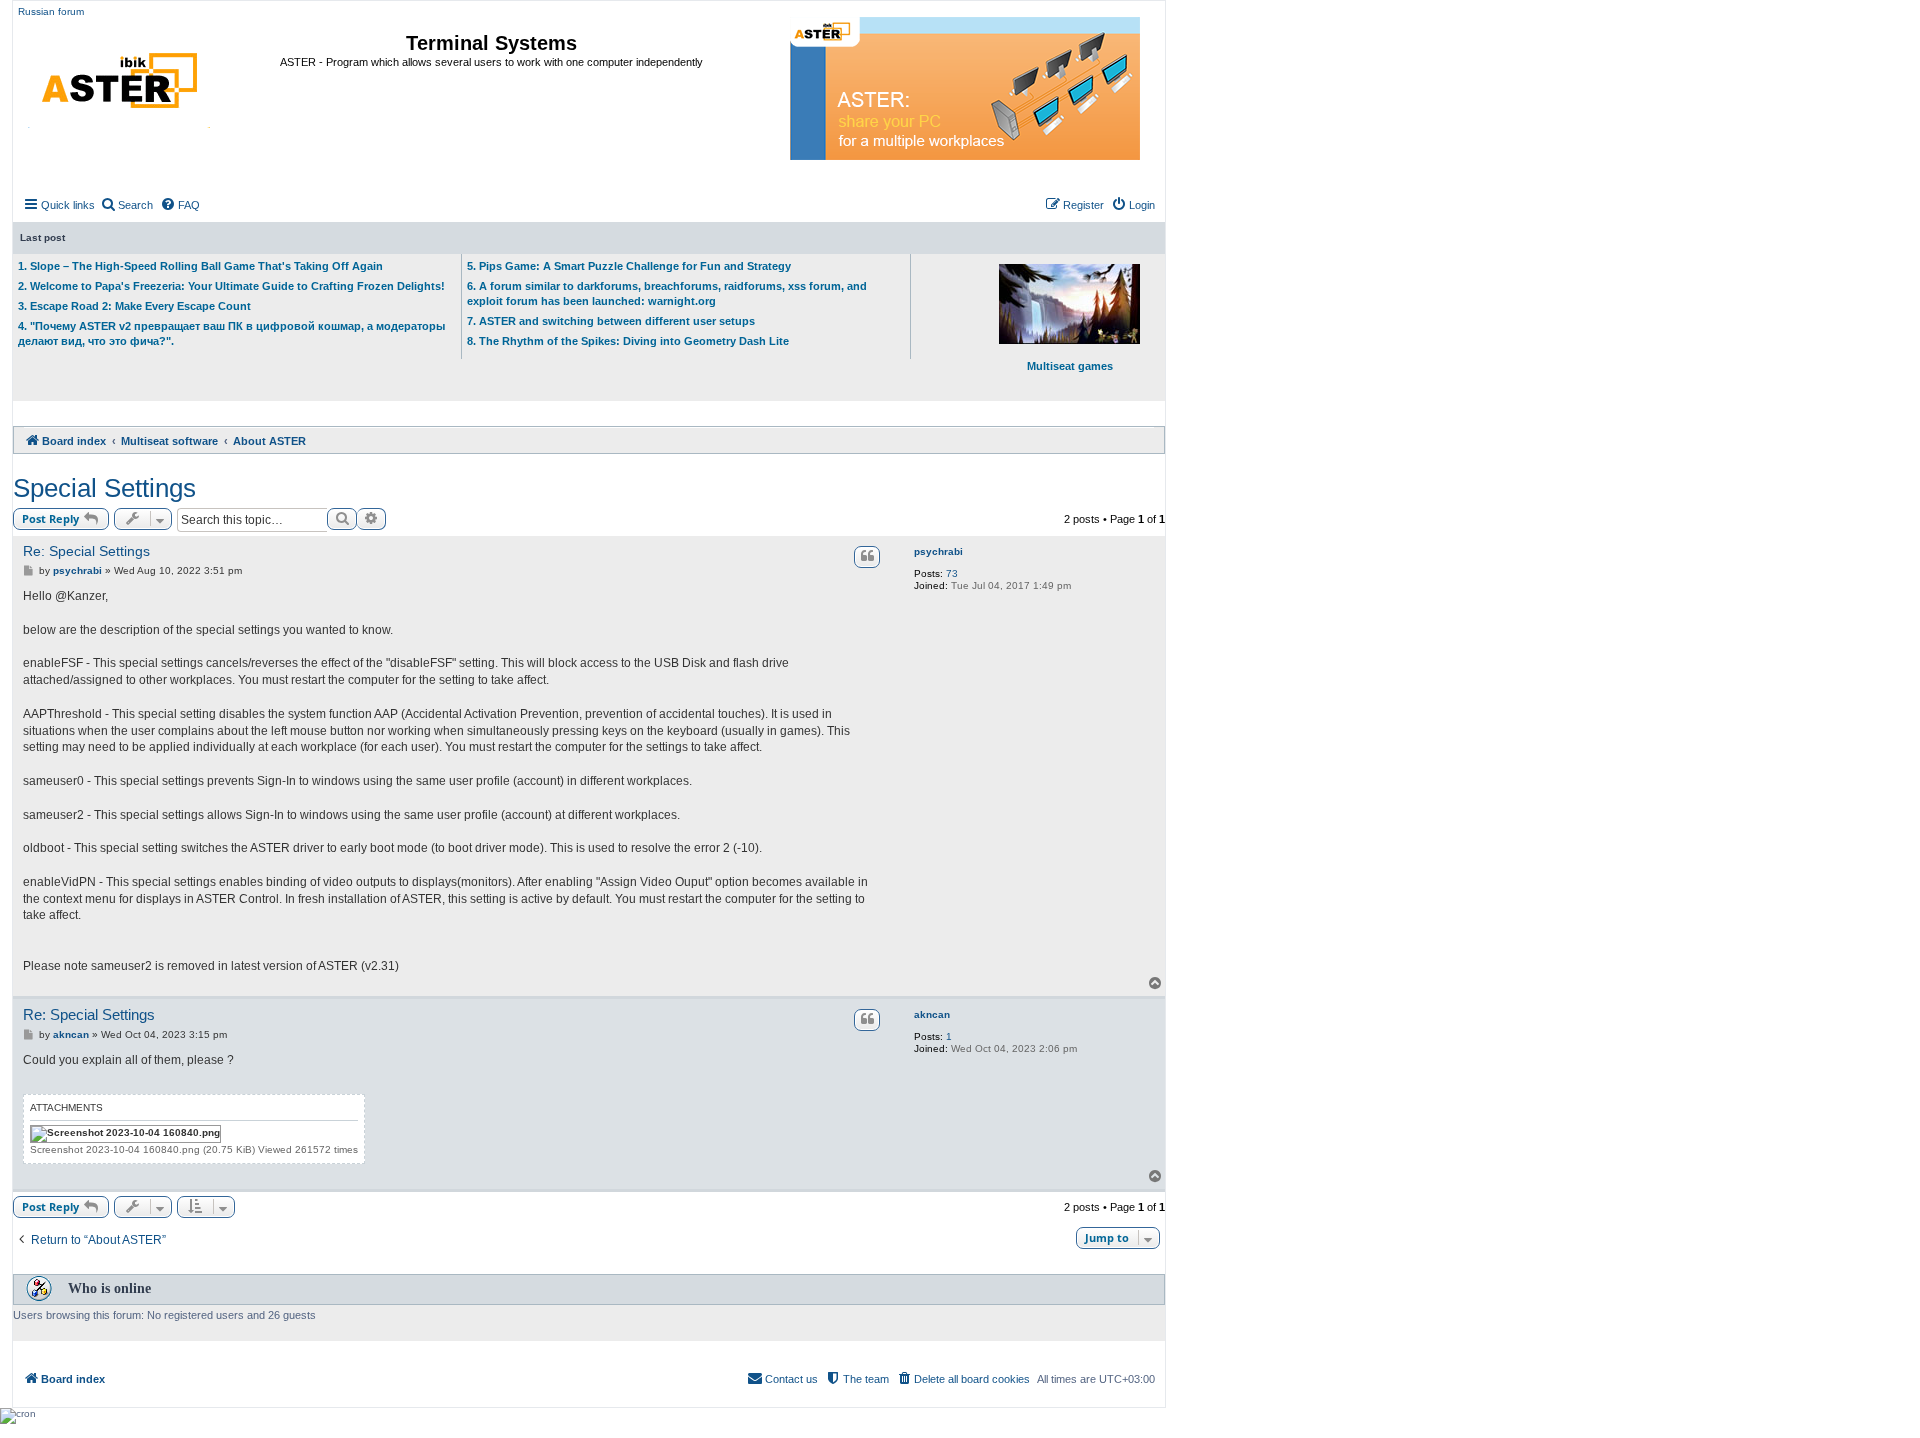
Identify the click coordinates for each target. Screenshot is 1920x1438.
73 (952, 573)
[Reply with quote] (867, 557)
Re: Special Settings (86, 551)
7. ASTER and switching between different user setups (611, 321)
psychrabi (938, 551)
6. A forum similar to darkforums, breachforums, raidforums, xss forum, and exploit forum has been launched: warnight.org (667, 293)
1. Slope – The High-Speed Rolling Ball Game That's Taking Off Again (200, 266)
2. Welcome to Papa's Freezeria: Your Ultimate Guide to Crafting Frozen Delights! (231, 286)
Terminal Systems (491, 43)
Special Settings (104, 488)
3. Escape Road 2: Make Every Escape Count (134, 306)
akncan (932, 1014)
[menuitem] (126, 205)
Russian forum (51, 11)
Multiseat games (1070, 366)
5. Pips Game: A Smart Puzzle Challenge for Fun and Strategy (629, 266)
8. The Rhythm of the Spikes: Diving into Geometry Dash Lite (628, 341)
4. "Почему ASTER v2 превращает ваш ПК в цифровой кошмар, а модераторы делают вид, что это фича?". (231, 333)
